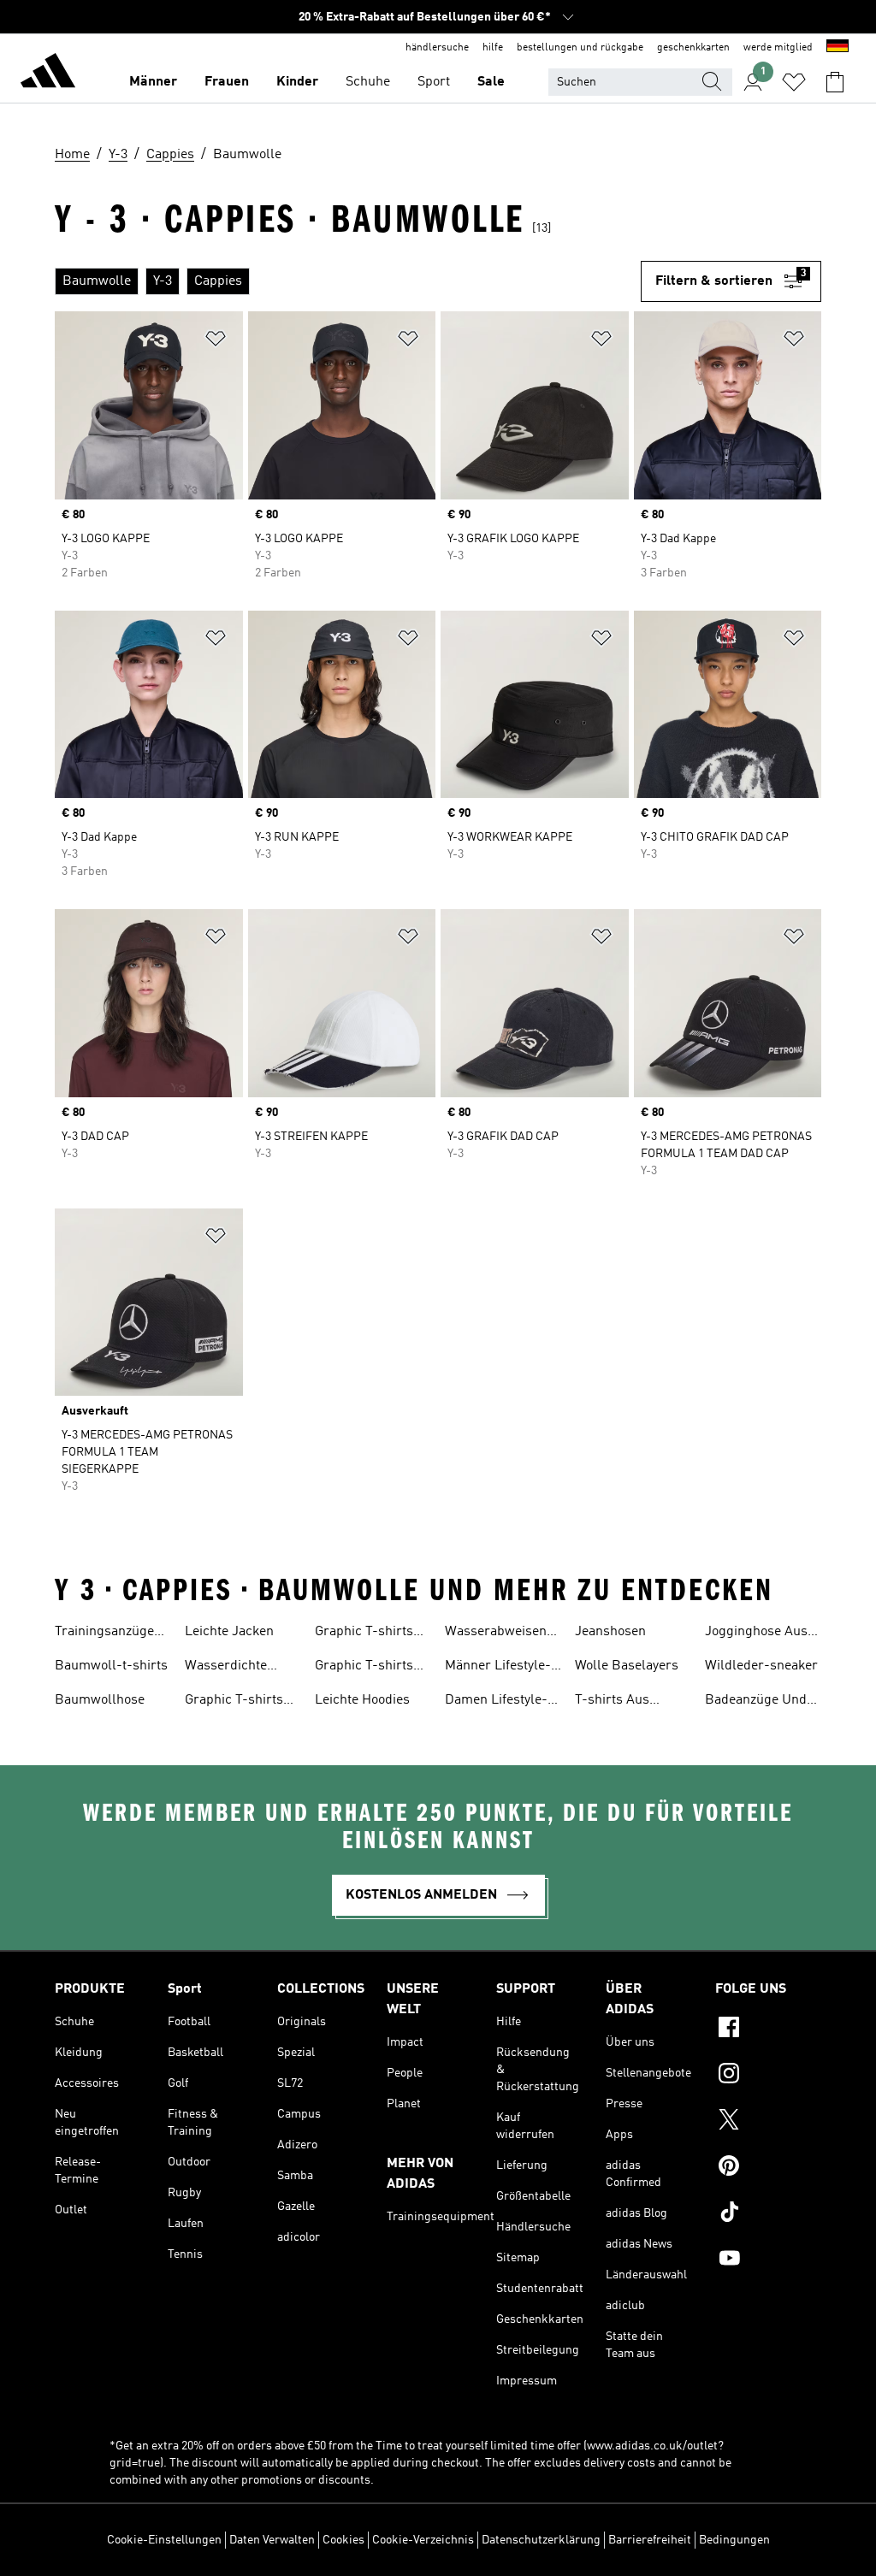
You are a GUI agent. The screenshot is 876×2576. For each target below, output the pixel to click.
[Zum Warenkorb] (835, 82)
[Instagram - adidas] (768, 2076)
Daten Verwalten (272, 2540)
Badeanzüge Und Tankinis (756, 1702)
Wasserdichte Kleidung (226, 1668)
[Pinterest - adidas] (768, 2168)
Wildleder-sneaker (761, 1666)
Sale (491, 82)
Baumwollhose (100, 1700)
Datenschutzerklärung (541, 2540)
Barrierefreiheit (650, 2540)
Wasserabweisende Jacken (503, 1634)
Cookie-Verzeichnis (423, 2540)
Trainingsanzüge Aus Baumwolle (104, 1634)
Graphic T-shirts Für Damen (364, 1634)
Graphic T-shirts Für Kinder (364, 1668)
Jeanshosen (610, 1632)
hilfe (493, 48)
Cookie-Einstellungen (164, 2540)
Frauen (227, 82)
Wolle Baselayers (627, 1666)
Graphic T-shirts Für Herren (234, 1702)
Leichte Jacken (229, 1632)
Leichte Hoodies (362, 1700)
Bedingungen (734, 2540)
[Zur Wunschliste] (794, 82)
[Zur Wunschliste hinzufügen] (216, 342)
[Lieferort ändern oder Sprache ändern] (838, 48)
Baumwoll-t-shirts (111, 1666)
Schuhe (368, 82)
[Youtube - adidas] (768, 2260)
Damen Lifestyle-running (496, 1702)
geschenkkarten (693, 48)
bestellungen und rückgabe (580, 48)
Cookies (343, 2540)
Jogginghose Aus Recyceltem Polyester (756, 1634)
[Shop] (48, 74)
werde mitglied (778, 48)
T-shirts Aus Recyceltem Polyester (612, 1702)
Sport (434, 82)
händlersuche (437, 48)
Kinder (297, 82)
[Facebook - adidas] (768, 2029)
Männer (153, 82)
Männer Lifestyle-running (498, 1668)
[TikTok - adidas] (768, 2214)
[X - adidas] (768, 2122)
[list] (348, 281)
